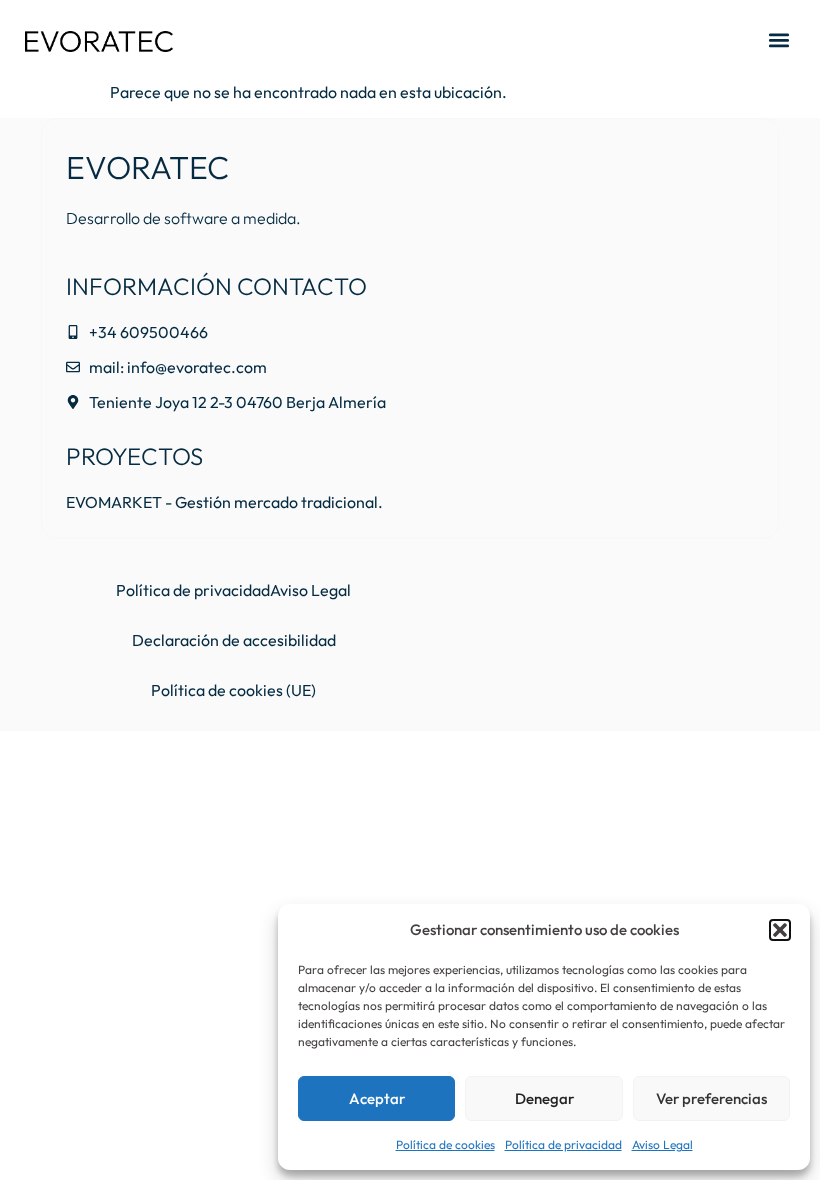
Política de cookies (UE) (233, 690)
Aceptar (377, 1098)
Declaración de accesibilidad (234, 640)
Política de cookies (445, 1144)
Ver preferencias (711, 1098)
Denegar (544, 1098)
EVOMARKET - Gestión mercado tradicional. (224, 502)
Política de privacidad (563, 1144)
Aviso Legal (662, 1144)
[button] (780, 930)
